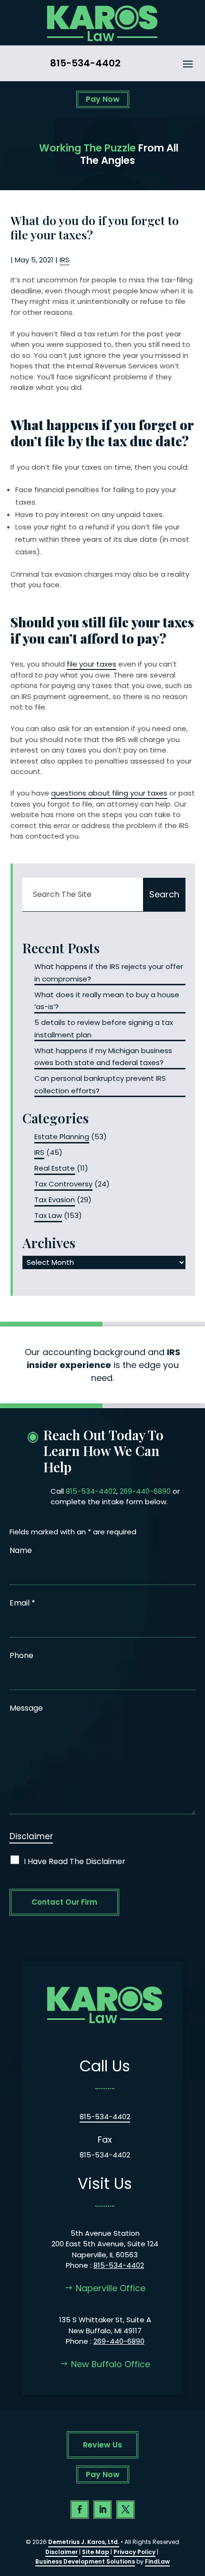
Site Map (96, 2552)
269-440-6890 (145, 1491)
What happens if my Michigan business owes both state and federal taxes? (103, 1057)
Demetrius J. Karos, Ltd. (84, 2542)
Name (21, 1550)
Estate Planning (62, 1137)
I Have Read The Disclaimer (75, 1861)
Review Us (102, 2445)
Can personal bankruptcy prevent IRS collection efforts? (100, 1084)
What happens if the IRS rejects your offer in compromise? (109, 973)
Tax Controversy (63, 1184)
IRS (65, 260)
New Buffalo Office (111, 2364)
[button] (188, 64)
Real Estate (55, 1168)
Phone (21, 1655)
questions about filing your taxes (109, 793)
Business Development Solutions (85, 2561)
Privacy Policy (134, 2552)
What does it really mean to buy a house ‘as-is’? (107, 1001)
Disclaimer (31, 1836)
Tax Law (48, 1215)
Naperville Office (111, 2288)
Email (22, 1603)
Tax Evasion (55, 1200)
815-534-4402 (85, 63)
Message (26, 1708)
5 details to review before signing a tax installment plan (104, 1029)
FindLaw (157, 2561)
